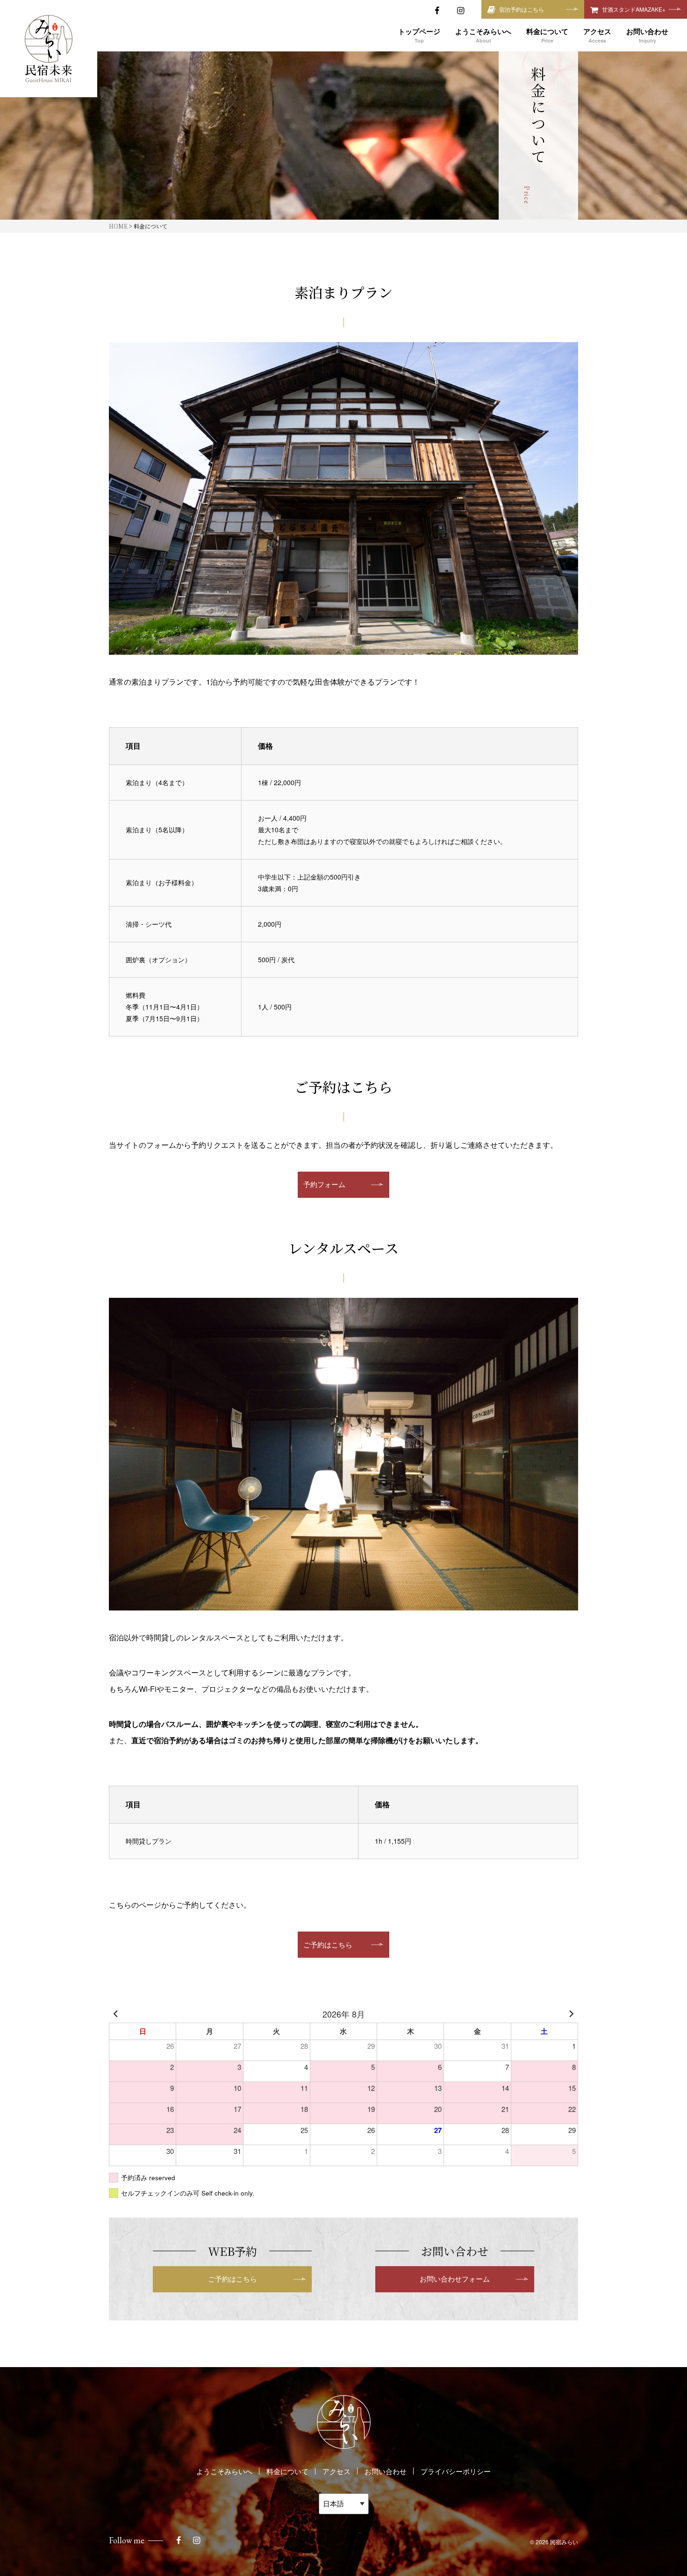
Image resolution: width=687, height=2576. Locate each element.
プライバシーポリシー (456, 2471)
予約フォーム (324, 1184)
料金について (287, 2471)
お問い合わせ (386, 2471)
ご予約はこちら (328, 1944)
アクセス (336, 2471)
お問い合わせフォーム (455, 2279)
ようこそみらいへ (224, 2471)
